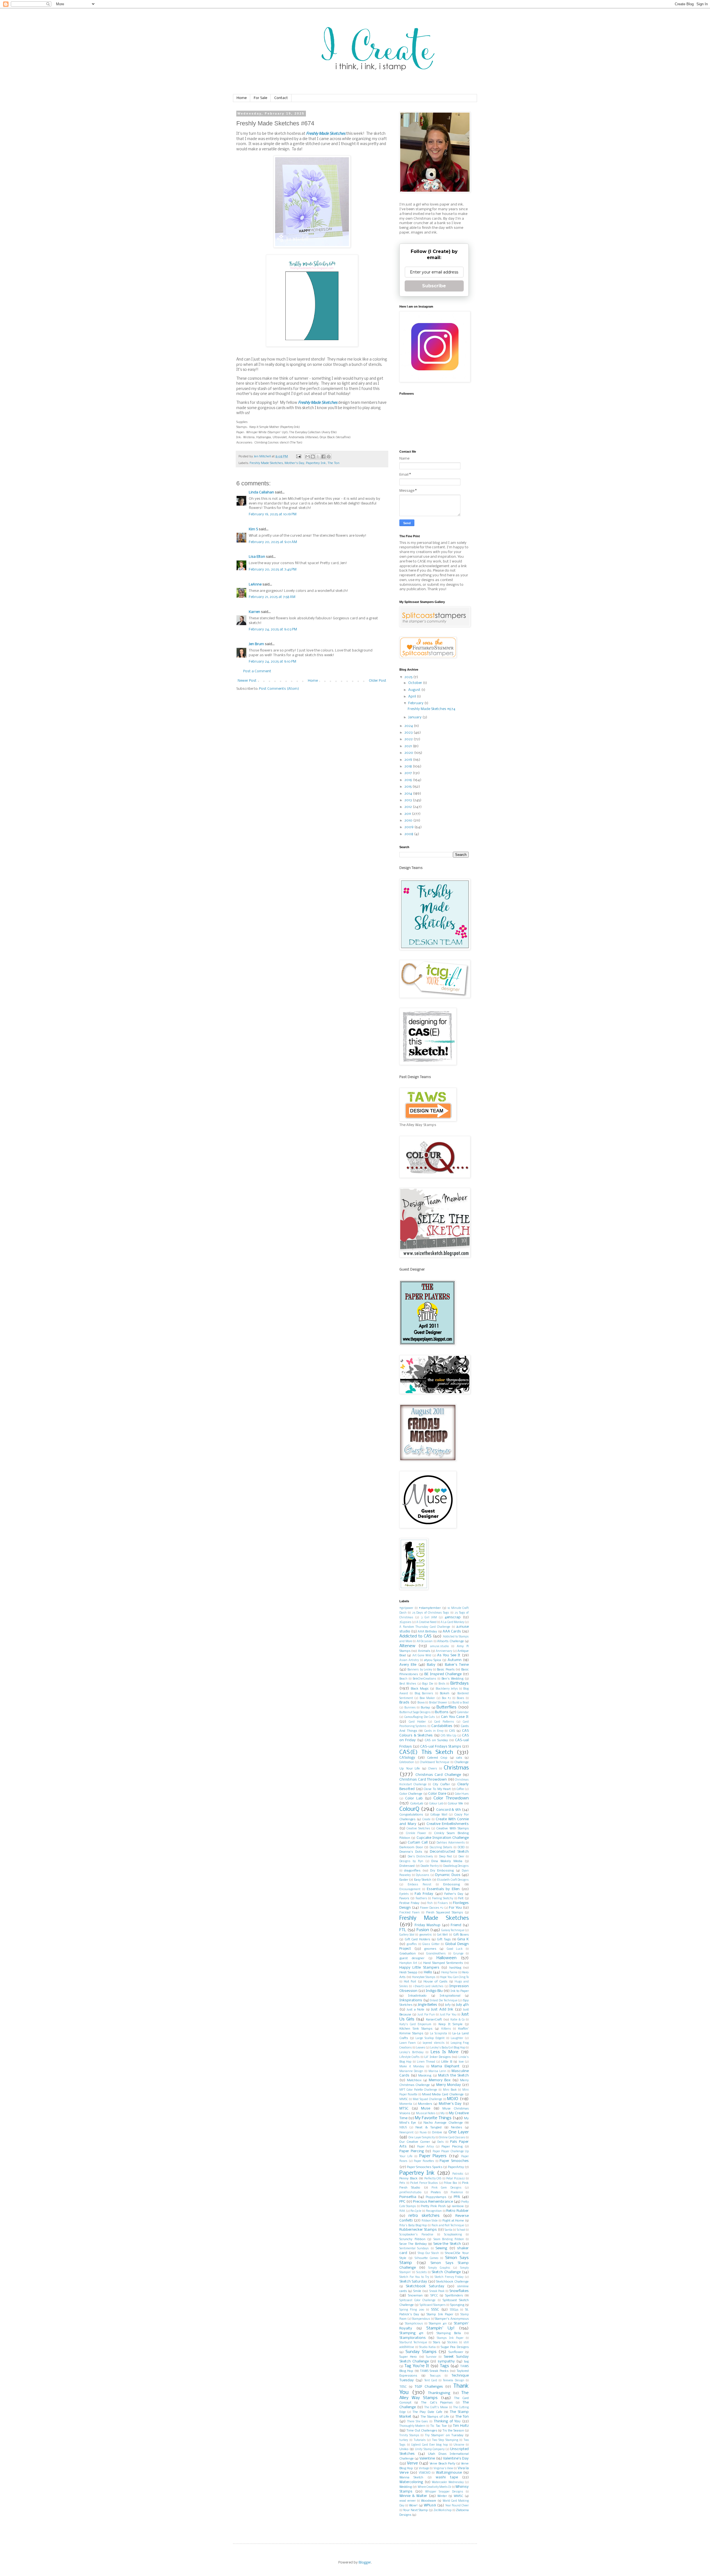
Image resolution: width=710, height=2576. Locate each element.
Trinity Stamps (409, 2436)
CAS (452, 1731)
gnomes (430, 1949)
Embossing (452, 1885)
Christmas (456, 1768)
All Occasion (425, 1641)
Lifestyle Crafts (409, 2057)
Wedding (406, 2487)
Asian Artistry (409, 1660)
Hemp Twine (449, 1973)
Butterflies (447, 1707)
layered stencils (433, 2043)
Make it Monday (412, 2067)
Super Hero (408, 2357)
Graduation (408, 1954)
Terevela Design (453, 2381)
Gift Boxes (461, 1935)
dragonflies (412, 1871)
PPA (457, 2197)
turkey (404, 2440)
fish (430, 1903)
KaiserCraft (434, 2020)
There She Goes (418, 2422)
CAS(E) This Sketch (426, 1752)
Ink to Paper (460, 1991)
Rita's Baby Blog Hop (413, 2226)
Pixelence (457, 2193)
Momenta (406, 2104)
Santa (448, 2230)
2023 (409, 733)
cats (459, 1758)
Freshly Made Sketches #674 (432, 709)
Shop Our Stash (428, 2253)
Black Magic (420, 1689)
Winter (442, 2496)
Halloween (447, 1958)
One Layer (459, 2132)
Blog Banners (424, 1694)
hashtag (455, 1968)
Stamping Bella (449, 2333)
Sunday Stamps (421, 2352)
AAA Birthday (427, 1632)
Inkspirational (450, 1996)
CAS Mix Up (448, 1736)
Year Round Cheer (457, 2506)
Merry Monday (449, 2085)
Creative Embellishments (448, 1824)
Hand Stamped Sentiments (443, 1963)
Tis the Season (453, 2431)
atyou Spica (433, 1660)
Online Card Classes (452, 2138)
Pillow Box (450, 2183)
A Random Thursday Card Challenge (425, 1627)
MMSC (404, 2099)
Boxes (461, 1698)
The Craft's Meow (436, 2408)
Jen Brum (256, 644)
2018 (409, 766)
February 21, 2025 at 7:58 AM (272, 597)
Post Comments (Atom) (279, 689)
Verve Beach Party (442, 2464)
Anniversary (444, 1651)
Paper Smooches (454, 2161)
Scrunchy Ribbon (412, 2239)
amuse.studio (439, 1646)
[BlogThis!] (313, 457)
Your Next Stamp (415, 2510)
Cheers (433, 1769)
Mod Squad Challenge (427, 2099)
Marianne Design (411, 2071)
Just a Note (415, 2010)
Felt (461, 1898)
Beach (403, 1679)
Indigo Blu (434, 1991)
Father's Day (454, 1894)
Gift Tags (444, 1939)
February (416, 703)
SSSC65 (454, 2310)
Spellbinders (454, 2296)
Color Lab (414, 1798)
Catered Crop (437, 1758)
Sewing (441, 2248)
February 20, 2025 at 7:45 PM (273, 570)
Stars (437, 2342)
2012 (409, 807)
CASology (407, 1758)
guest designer (412, 1958)
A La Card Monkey (452, 1622)
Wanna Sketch (411, 2478)
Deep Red (445, 1857)
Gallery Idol (407, 1935)
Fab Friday (424, 1894)
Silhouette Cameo (426, 2258)
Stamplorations (413, 2338)
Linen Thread (426, 2062)
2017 (409, 773)
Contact (281, 98)
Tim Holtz (461, 2426)
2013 (409, 800)
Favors (404, 1898)
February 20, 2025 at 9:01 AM (273, 542)
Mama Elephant (445, 2066)
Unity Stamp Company (430, 2449)
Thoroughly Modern (412, 2426)
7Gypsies (405, 1622)
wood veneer (408, 2501)
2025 (409, 677)
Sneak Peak (437, 2291)
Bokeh (445, 1693)
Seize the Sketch (447, 2244)
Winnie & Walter (413, 2496)
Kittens (446, 2029)
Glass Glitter (431, 1944)
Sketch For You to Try (414, 2277)
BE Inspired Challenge (443, 1674)
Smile (417, 2291)
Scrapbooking (453, 2235)
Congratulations (411, 1815)
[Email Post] (298, 457)
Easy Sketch (423, 1880)
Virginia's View (443, 2469)
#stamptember (430, 1608)
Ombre (437, 2133)
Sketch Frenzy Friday (449, 2277)
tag (466, 2362)
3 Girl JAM (429, 1618)
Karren (254, 612)
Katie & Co (457, 2020)
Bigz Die (428, 1684)
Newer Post (247, 681)
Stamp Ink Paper (440, 2314)
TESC (403, 2387)
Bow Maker (427, 1698)
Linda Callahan (261, 492)
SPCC (434, 2296)
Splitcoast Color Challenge (417, 2300)
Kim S (253, 529)
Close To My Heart (437, 1789)
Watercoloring (411, 2482)
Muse (426, 2109)
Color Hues (462, 1794)
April (413, 697)
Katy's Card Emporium (415, 2024)
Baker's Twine (457, 1665)
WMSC (458, 2496)
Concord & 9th (449, 1810)
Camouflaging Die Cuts (420, 1717)
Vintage (424, 2469)
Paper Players (433, 2156)
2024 (409, 726)
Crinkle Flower (416, 1833)
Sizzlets (422, 2272)
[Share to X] (318, 457)
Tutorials (420, 2440)
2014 (409, 794)
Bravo (421, 1703)
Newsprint (406, 2133)
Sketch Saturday (413, 2282)
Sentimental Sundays (414, 2249)
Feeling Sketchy (443, 1899)
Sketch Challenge (446, 2272)
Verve (412, 2463)
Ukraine (459, 2445)
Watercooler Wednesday (448, 2482)
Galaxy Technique (453, 1930)
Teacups (435, 2376)
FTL (403, 1930)
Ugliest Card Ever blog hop (429, 2445)
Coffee (460, 1789)
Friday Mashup (428, 1925)
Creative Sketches (418, 1829)
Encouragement (410, 1889)
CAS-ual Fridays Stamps (441, 1747)
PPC (402, 2202)
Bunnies (410, 1708)
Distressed (407, 1866)
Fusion (423, 1930)
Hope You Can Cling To (454, 1977)
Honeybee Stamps (424, 1977)
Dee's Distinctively (420, 1857)
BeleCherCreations (424, 1679)
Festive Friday (409, 1903)
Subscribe (434, 286)
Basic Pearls (446, 1670)
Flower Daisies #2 (432, 1908)
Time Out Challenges (422, 2431)
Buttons (442, 1712)
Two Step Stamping (445, 2440)
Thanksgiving (439, 2393)
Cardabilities (442, 1726)
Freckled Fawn (409, 1913)
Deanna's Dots (411, 1852)
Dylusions (423, 1875)
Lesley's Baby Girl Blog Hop (448, 2048)
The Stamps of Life (435, 2417)
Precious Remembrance (433, 2202)
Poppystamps (436, 2197)
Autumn (455, 1660)
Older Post (378, 681)
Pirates (436, 2192)
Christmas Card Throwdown (423, 1780)
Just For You (448, 2015)
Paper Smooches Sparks (424, 2167)
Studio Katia (427, 2347)
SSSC (435, 2310)
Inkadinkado (417, 1996)
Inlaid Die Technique (444, 2001)
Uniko (404, 2449)
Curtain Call (418, 1843)
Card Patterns (444, 1722)
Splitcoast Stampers (433, 2305)
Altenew (407, 1646)
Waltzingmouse (449, 2473)
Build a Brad (461, 1703)
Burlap (425, 1708)
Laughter (457, 2038)
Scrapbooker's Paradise (416, 2235)
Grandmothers (436, 1954)
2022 (409, 739)
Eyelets (404, 1894)
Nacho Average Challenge (443, 2123)
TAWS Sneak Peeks (434, 2371)
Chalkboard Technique (435, 1762)
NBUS (403, 2128)
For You (455, 1908)
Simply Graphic (439, 2268)
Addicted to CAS (415, 1636)
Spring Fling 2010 (412, 2310)
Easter (404, 1880)
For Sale (260, 98)
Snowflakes (459, 2291)
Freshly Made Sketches (326, 134)
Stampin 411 (438, 2324)
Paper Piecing (452, 2147)
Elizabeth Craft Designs (453, 1880)
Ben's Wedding (452, 1679)
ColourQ (409, 1809)
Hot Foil (410, 1982)
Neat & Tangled (428, 2128)
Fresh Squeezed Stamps (445, 1913)
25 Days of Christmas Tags (431, 1613)
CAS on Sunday (436, 1740)
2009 (409, 827)
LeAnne (255, 585)
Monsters (425, 2104)
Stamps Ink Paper (450, 2338)
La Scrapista (438, 2034)
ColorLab (417, 1804)
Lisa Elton (257, 557)
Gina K (463, 1939)
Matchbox (414, 2080)
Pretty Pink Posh (433, 2206)
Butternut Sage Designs (415, 1712)
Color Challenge (411, 1794)
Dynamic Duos (448, 1875)
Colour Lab (436, 1804)
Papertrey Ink (316, 463)
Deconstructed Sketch (449, 1852)
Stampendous (421, 2319)
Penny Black (409, 2179)
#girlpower (406, 1608)
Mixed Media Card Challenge (443, 2095)
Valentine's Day (456, 2459)
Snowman (415, 2296)
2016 (409, 780)
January (415, 717)
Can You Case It (455, 1717)
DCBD (461, 1848)
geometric (426, 1935)
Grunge (458, 1954)
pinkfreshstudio (410, 2193)
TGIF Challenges (429, 2387)
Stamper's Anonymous (452, 2319)
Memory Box (440, 2080)
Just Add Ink (442, 2010)
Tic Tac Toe (438, 2426)
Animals (424, 1651)
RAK (402, 2211)
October (416, 683)
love (461, 2062)
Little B (447, 2062)
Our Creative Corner (415, 2142)
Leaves (421, 2048)
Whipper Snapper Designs (444, 2492)
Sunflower (456, 2352)
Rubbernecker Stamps (418, 2230)
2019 (409, 760)
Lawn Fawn (408, 2043)
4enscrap (453, 1617)
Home (242, 98)
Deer (461, 1857)
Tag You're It (417, 2366)
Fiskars (443, 1903)
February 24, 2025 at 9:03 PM (273, 629)
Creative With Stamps (452, 1829)
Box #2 (446, 1698)
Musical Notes (426, 2114)
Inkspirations (411, 2000)
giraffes (412, 1944)
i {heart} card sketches (428, 1986)
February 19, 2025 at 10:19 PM (273, 514)
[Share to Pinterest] (329, 457)
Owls (441, 2142)
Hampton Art (408, 1963)
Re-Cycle (416, 2211)
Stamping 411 (411, 2333)
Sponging (457, 2305)
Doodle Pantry (430, 1866)
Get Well (443, 1935)
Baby (431, 1665)
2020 (409, 753)
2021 (409, 746)
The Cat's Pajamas (437, 2403)
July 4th (462, 2005)
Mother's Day (294, 463)
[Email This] (308, 457)
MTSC (404, 2109)
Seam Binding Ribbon (449, 2239)
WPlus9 (430, 2505)
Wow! (413, 2506)
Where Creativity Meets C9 (434, 2487)
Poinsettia (408, 2197)
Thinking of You (447, 2421)
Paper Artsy (425, 2147)
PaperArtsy (456, 2167)
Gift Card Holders (417, 1939)
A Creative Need (426, 1622)
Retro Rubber (457, 2211)
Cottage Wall (439, 1815)
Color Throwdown (451, 1798)
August (415, 690)
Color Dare (437, 1794)
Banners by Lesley (420, 1670)
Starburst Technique (413, 2343)
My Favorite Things (433, 2118)
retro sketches (424, 2216)
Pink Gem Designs (447, 2188)
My (443, 2114)
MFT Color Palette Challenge (418, 2090)
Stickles (452, 2343)
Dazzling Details (441, 1848)
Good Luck (455, 1949)
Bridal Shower (438, 1703)
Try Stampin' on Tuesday (444, 2435)
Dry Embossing (442, 1871)
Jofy (448, 2005)
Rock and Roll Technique (448, 2226)
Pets (402, 2183)
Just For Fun (426, 2015)
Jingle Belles (427, 2005)
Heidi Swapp (408, 1972)
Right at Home (453, 2221)
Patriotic (458, 2174)
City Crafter (441, 1784)
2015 (408, 787)
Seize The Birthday (413, 2244)
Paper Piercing (412, 2151)
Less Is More (445, 2052)
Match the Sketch (453, 2076)
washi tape (447, 2477)
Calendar (463, 1712)
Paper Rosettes (424, 2161)
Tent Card (431, 2381)
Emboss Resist (419, 1885)
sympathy (446, 2361)
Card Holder (417, 1722)
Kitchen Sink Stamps (416, 2029)
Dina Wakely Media (447, 1861)
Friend (456, 1925)
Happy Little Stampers (419, 1968)
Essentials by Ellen (443, 1889)
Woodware (429, 2501)
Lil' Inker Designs (438, 2057)
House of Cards (435, 1982)
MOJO (453, 2099)
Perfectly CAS (433, 2179)
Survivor (431, 2357)
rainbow (458, 2206)
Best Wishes (408, 1684)
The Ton (334, 463)
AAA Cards (452, 1631)
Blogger (365, 2563)
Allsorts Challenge (451, 1641)
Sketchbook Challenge (452, 2282)
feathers (421, 1899)
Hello (428, 1972)
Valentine (427, 2459)
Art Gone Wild (422, 1656)
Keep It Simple (451, 2024)
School (461, 2230)
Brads (404, 1702)
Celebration (407, 1762)
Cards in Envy (434, 1731)
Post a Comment (257, 671)
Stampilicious (414, 2324)
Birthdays (460, 1683)
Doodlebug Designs (456, 1866)
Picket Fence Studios (424, 2183)
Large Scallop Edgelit (430, 2038)
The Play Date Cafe (427, 2412)
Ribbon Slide (430, 2221)
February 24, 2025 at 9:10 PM (272, 662)
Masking (425, 2076)
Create (426, 1820)
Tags (444, 2366)
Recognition (434, 2211)
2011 (408, 814)
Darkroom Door (411, 1847)
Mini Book (450, 2090)
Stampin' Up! (440, 2328)
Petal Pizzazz (456, 2179)
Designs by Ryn (411, 1861)
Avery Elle (408, 1665)
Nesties (457, 2128)
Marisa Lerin (437, 2071)
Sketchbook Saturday (425, 2286)
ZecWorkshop (443, 2510)
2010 (409, 821)
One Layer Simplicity (422, 2138)
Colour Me (455, 1804)
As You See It (449, 1655)
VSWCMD (425, 2473)
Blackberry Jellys (447, 1689)
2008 (409, 834)
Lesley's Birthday (411, 2053)
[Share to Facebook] (323, 457)
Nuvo (423, 2133)
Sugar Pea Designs (455, 2347)
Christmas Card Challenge (438, 1775)
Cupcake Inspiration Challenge (443, 1838)
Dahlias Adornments (451, 1843)
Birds (442, 1684)
